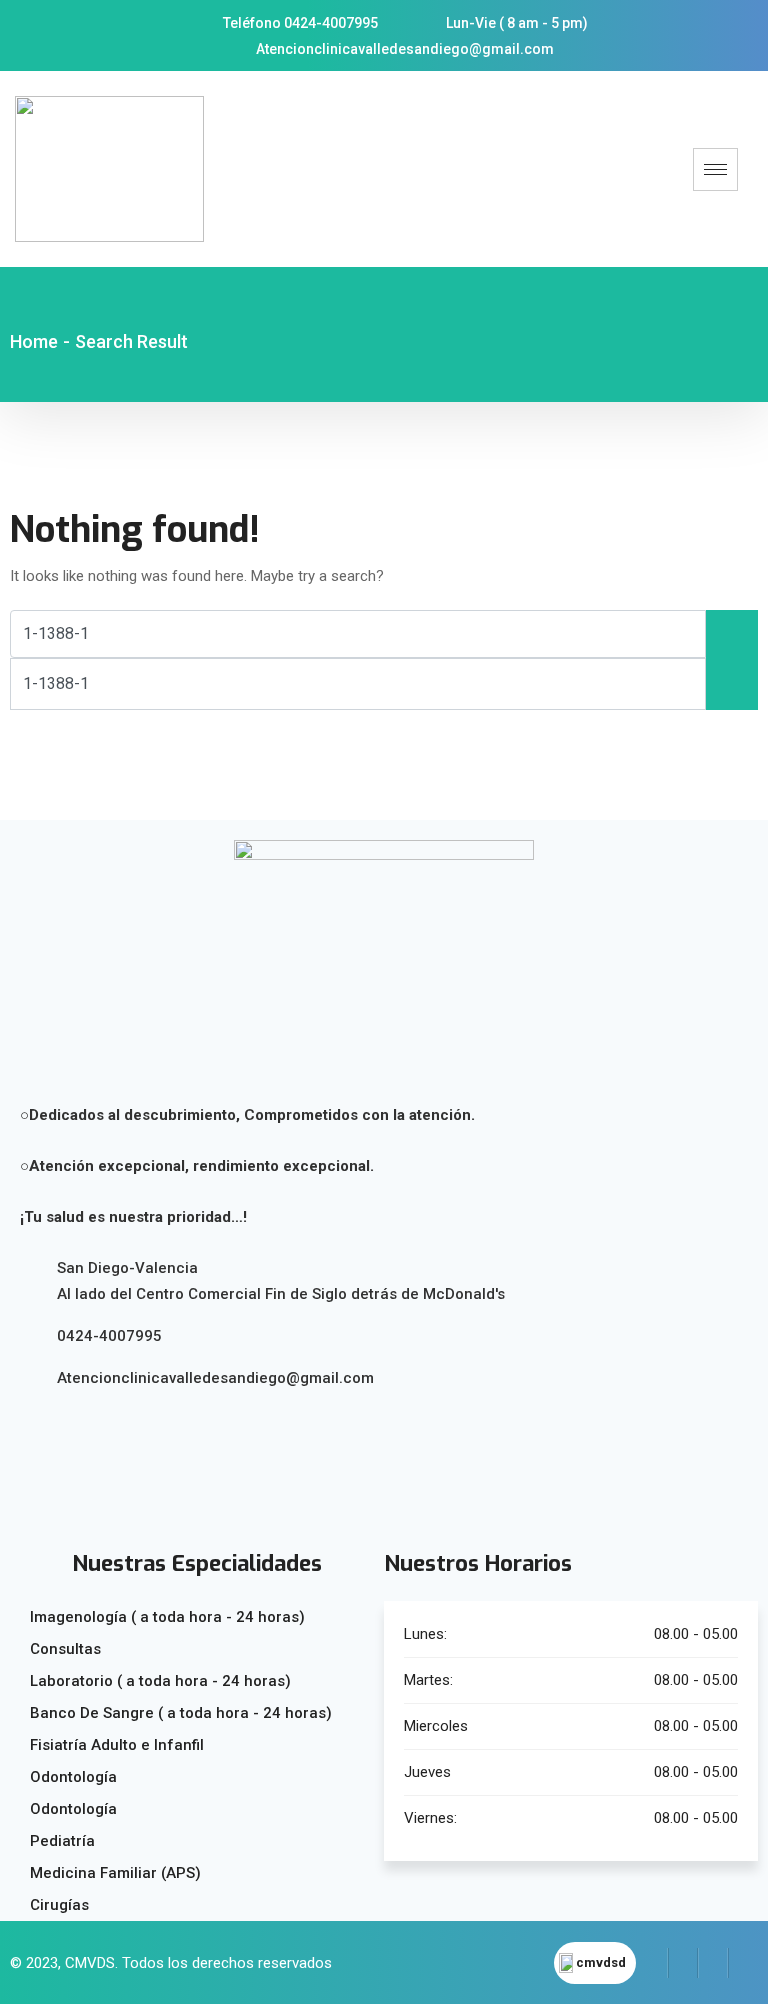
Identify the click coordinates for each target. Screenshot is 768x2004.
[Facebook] (653, 1963)
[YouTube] (743, 1963)
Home (34, 341)
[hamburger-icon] (715, 169)
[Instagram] (713, 1963)
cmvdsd (601, 1962)
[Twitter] (683, 1963)
